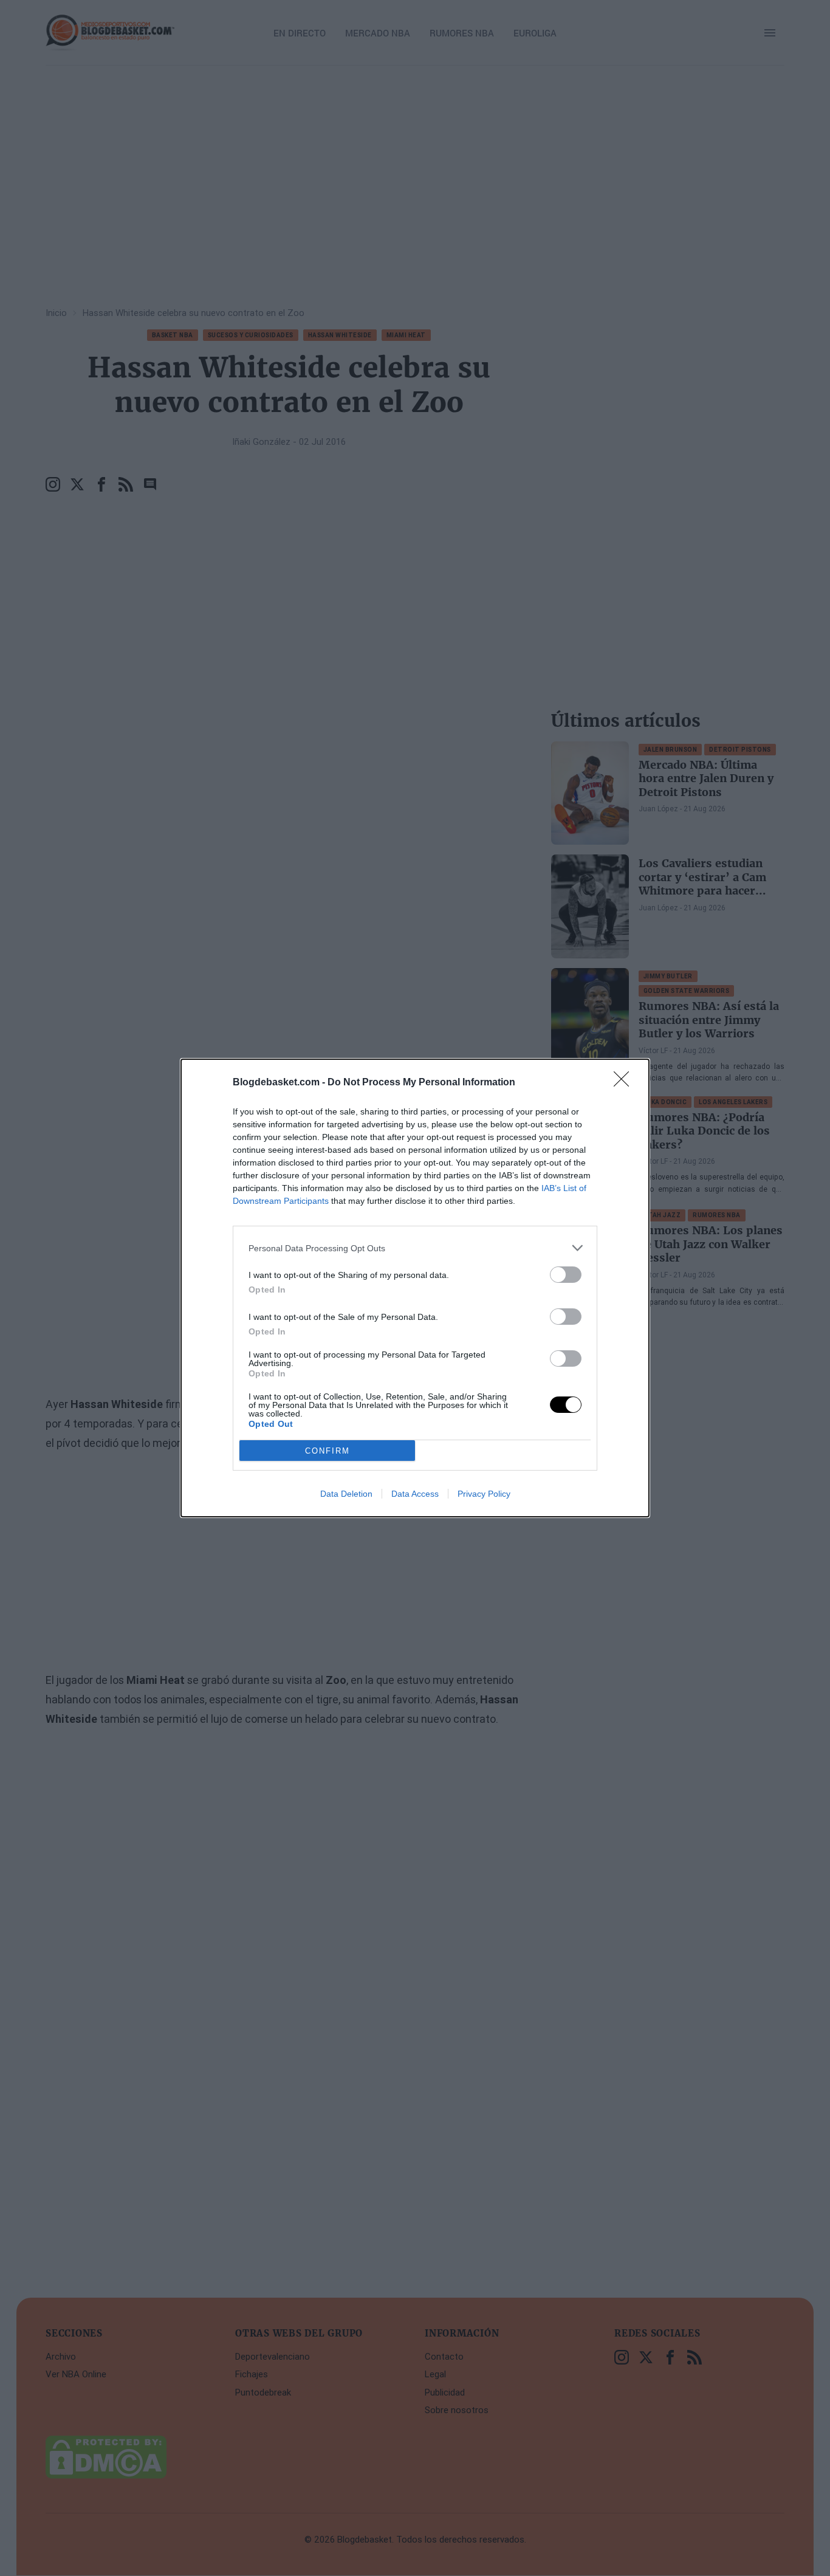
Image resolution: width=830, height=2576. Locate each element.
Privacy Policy (484, 1494)
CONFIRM (328, 1451)
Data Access (415, 1494)
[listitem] (415, 1248)
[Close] (625, 1083)
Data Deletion (346, 1494)
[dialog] (415, 1288)
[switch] (566, 1275)
